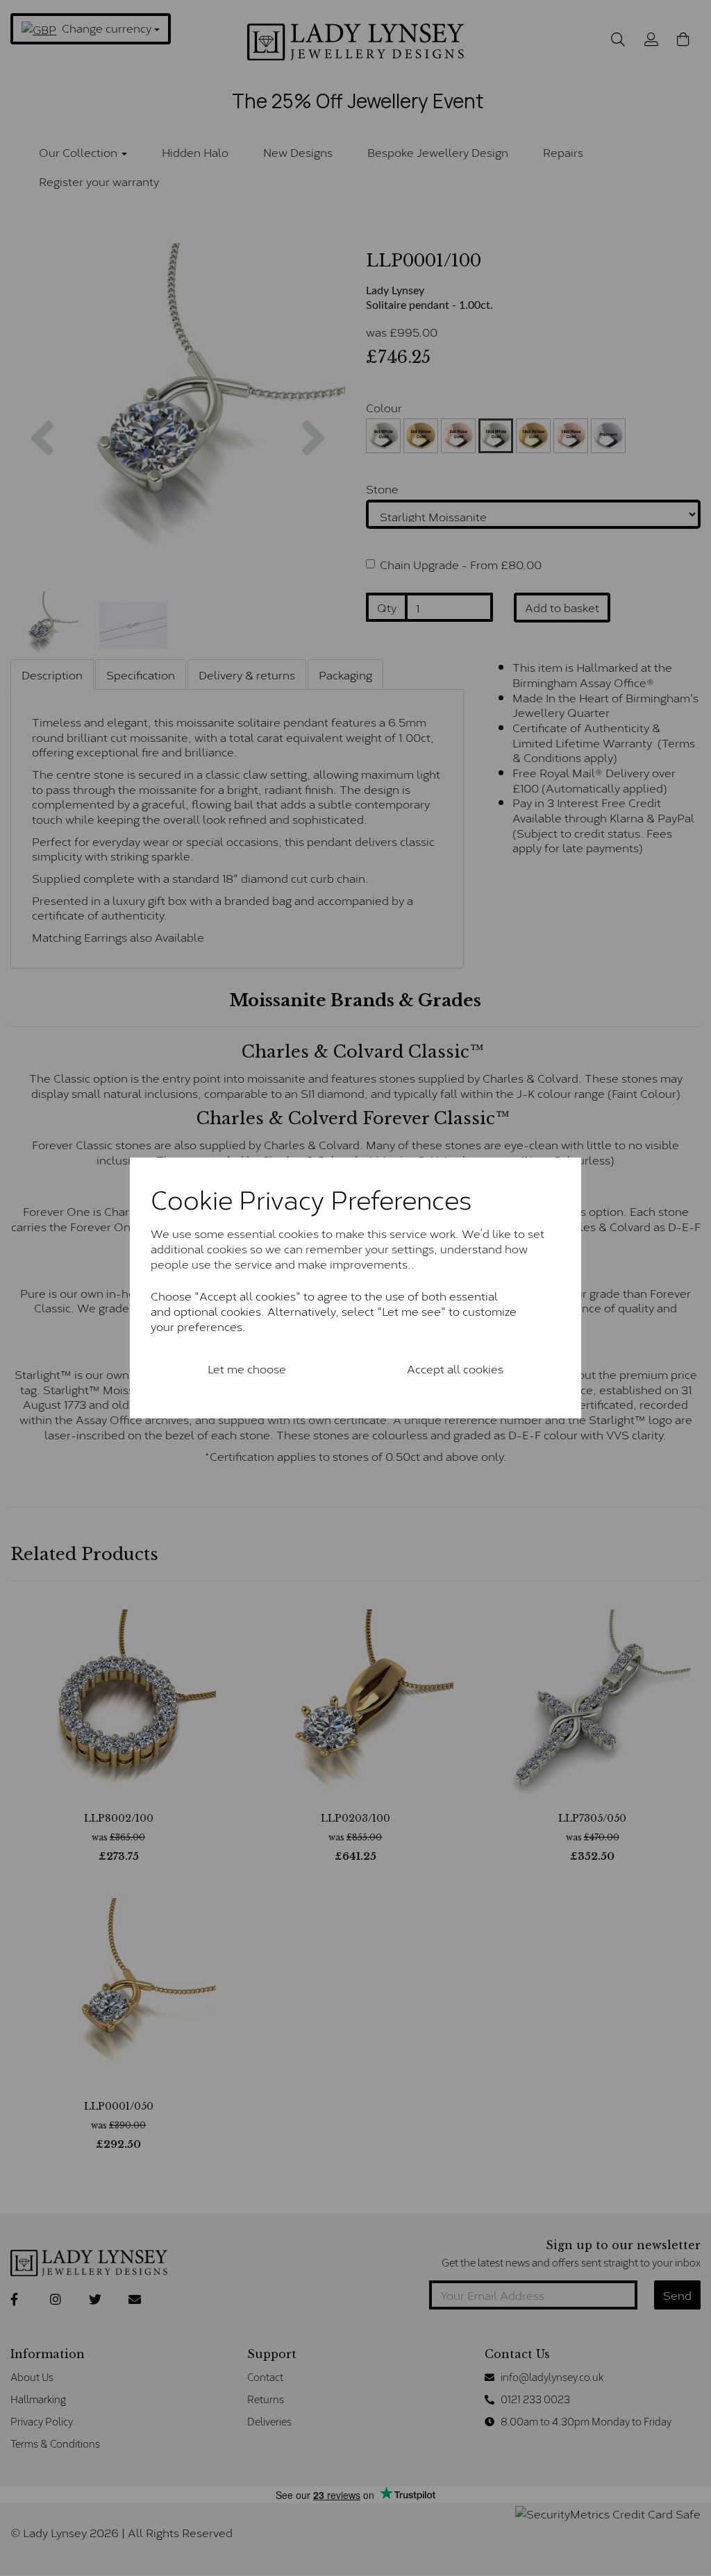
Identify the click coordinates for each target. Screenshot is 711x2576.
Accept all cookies (455, 1368)
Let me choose (247, 1368)
